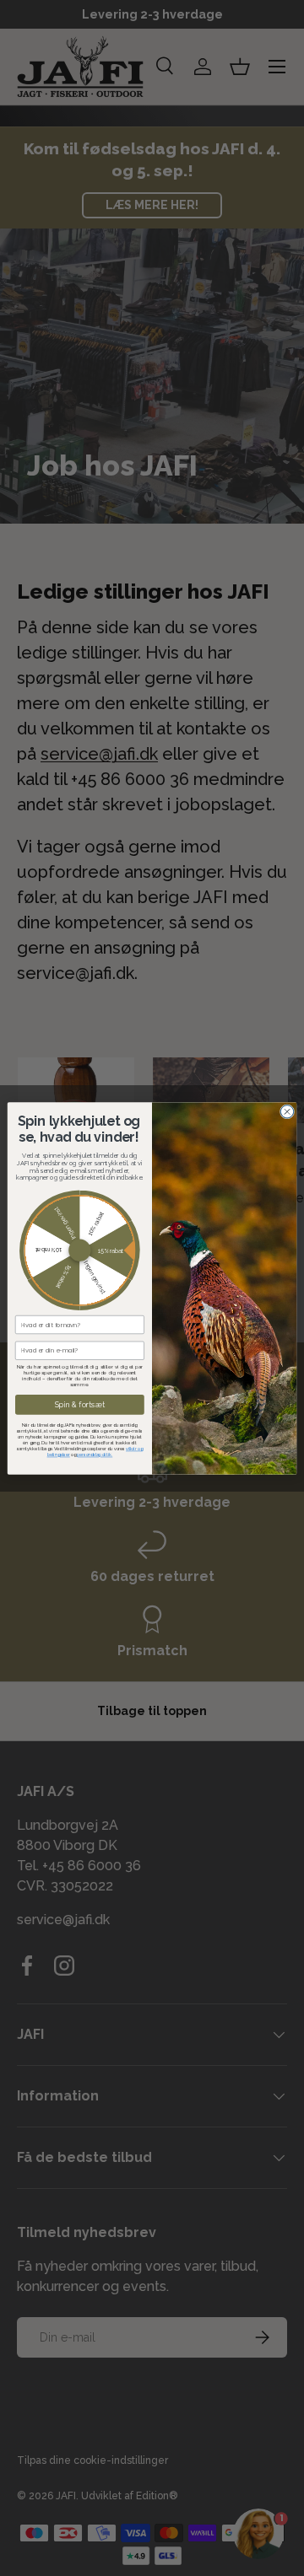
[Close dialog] (287, 1111)
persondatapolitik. (95, 1455)
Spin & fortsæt (80, 1404)
